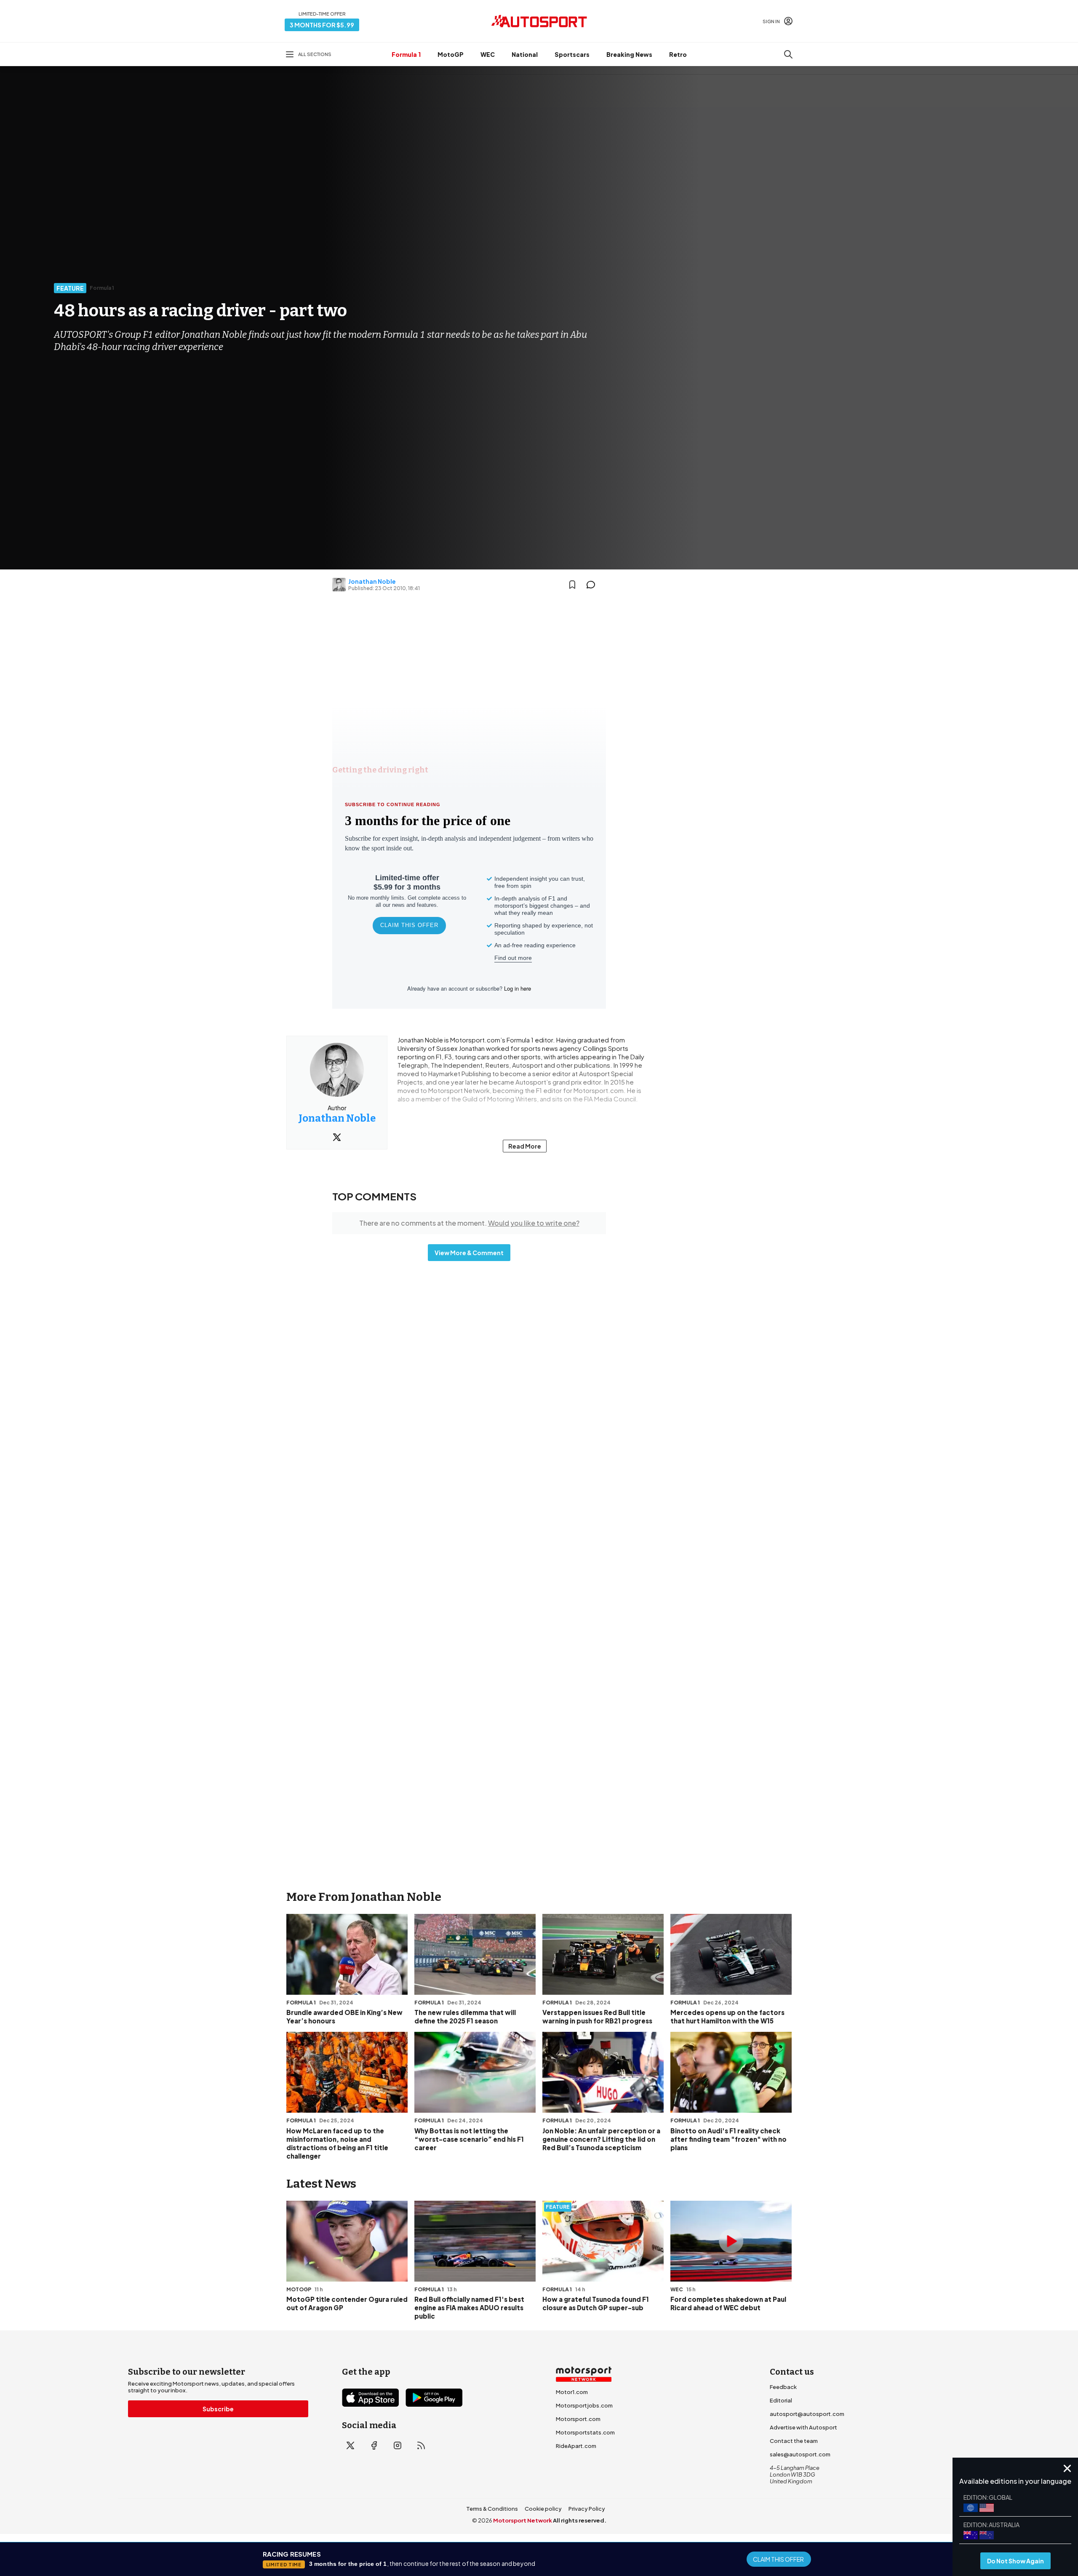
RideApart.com (576, 2446)
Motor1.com (572, 2392)
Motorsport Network (523, 2520)
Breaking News (629, 54)
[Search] (788, 54)
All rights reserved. (580, 2520)
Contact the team (794, 2441)
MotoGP (451, 54)
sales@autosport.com (800, 2454)
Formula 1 (406, 54)
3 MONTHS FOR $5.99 (322, 25)
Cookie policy (543, 2509)
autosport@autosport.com (807, 2414)
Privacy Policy (587, 2509)
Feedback (783, 2387)
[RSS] (421, 2445)
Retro (678, 54)
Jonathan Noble (372, 581)
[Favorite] (572, 585)
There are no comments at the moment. (469, 1223)
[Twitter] (337, 1137)
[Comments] (593, 585)
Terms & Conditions (492, 2509)
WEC (488, 54)
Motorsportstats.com (585, 2432)
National (525, 54)
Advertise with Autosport (803, 2427)
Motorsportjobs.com (584, 2405)
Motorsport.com (578, 2419)
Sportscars (572, 54)
